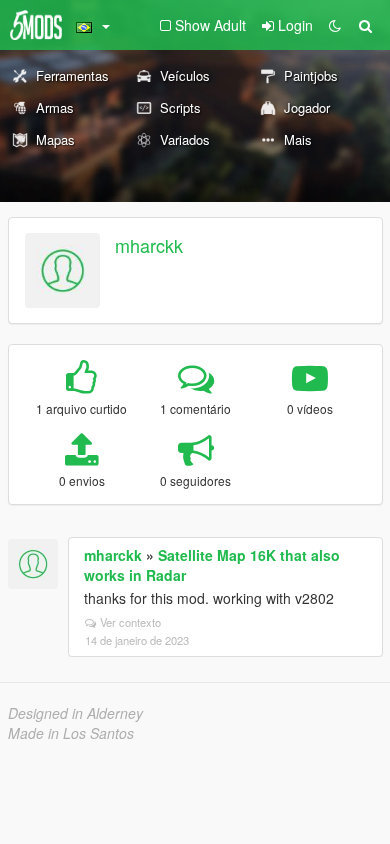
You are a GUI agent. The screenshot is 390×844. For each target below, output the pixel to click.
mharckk (149, 245)
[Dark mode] (335, 25)
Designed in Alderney (75, 713)
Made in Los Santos (71, 733)
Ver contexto (130, 622)
